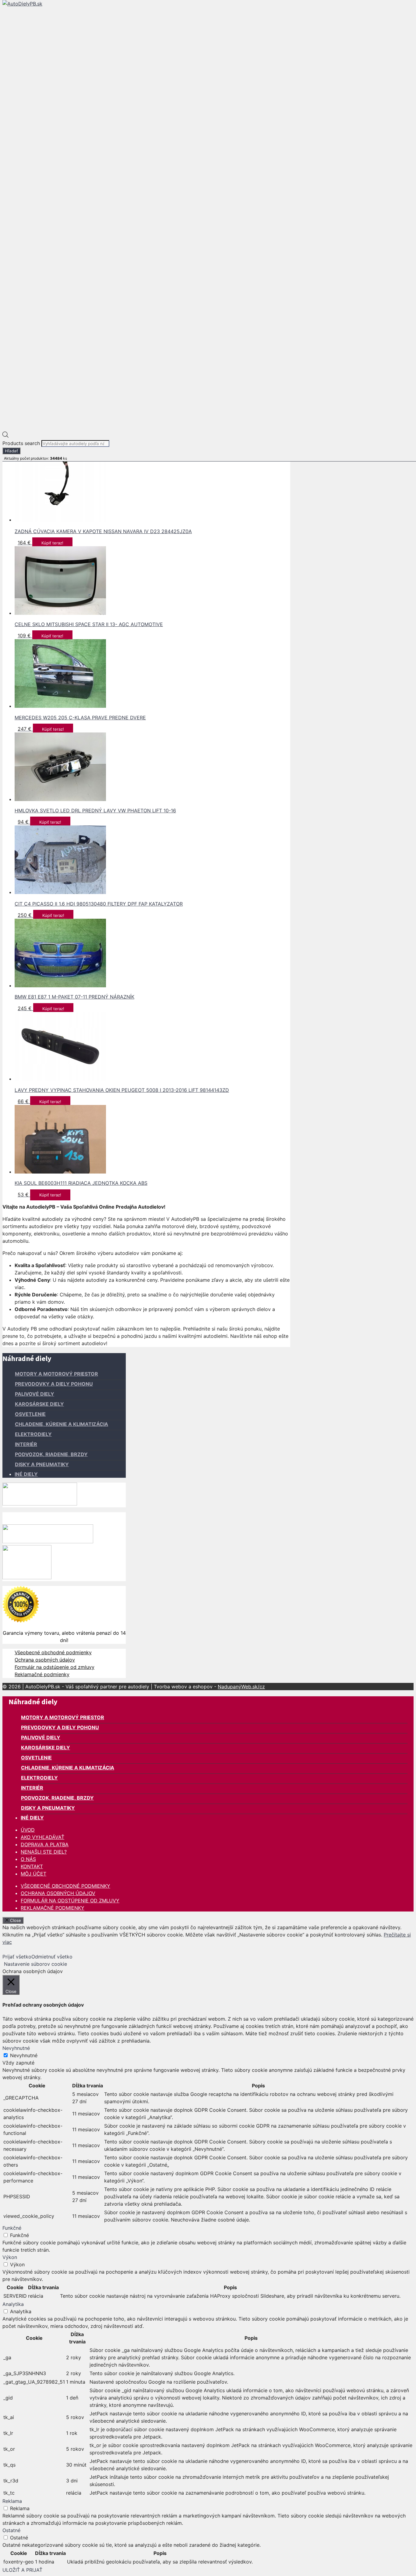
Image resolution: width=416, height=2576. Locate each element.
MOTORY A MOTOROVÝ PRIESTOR (56, 1374)
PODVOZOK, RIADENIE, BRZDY (51, 1454)
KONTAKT (32, 1866)
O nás (28, 1859)
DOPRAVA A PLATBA (45, 1844)
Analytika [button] (13, 2304)
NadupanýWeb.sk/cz (241, 1687)
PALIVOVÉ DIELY (35, 1394)
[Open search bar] (5, 436)
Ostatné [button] (11, 2530)
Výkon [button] (10, 2257)
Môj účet (33, 1874)
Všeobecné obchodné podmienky (53, 1652)
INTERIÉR (26, 1444)
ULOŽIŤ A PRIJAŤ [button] (22, 2570)
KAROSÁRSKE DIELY (39, 1404)
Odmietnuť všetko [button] (52, 1957)
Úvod (28, 1830)
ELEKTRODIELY (33, 1434)
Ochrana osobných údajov (45, 1660)
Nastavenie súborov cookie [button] (35, 1964)
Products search (22, 443)
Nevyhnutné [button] (16, 2048)
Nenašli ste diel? (44, 1852)
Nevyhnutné (24, 2055)
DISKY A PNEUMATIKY (42, 1464)
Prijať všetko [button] (17, 1957)
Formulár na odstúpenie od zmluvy (55, 1667)
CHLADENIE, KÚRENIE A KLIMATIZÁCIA (62, 1424)
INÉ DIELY (26, 1474)
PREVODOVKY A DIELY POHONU (54, 1384)
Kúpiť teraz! (52, 543)
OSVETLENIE (30, 1414)
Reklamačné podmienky (42, 1674)
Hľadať (11, 451)
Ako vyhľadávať (42, 1837)
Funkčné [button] (12, 2228)
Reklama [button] (12, 2501)
